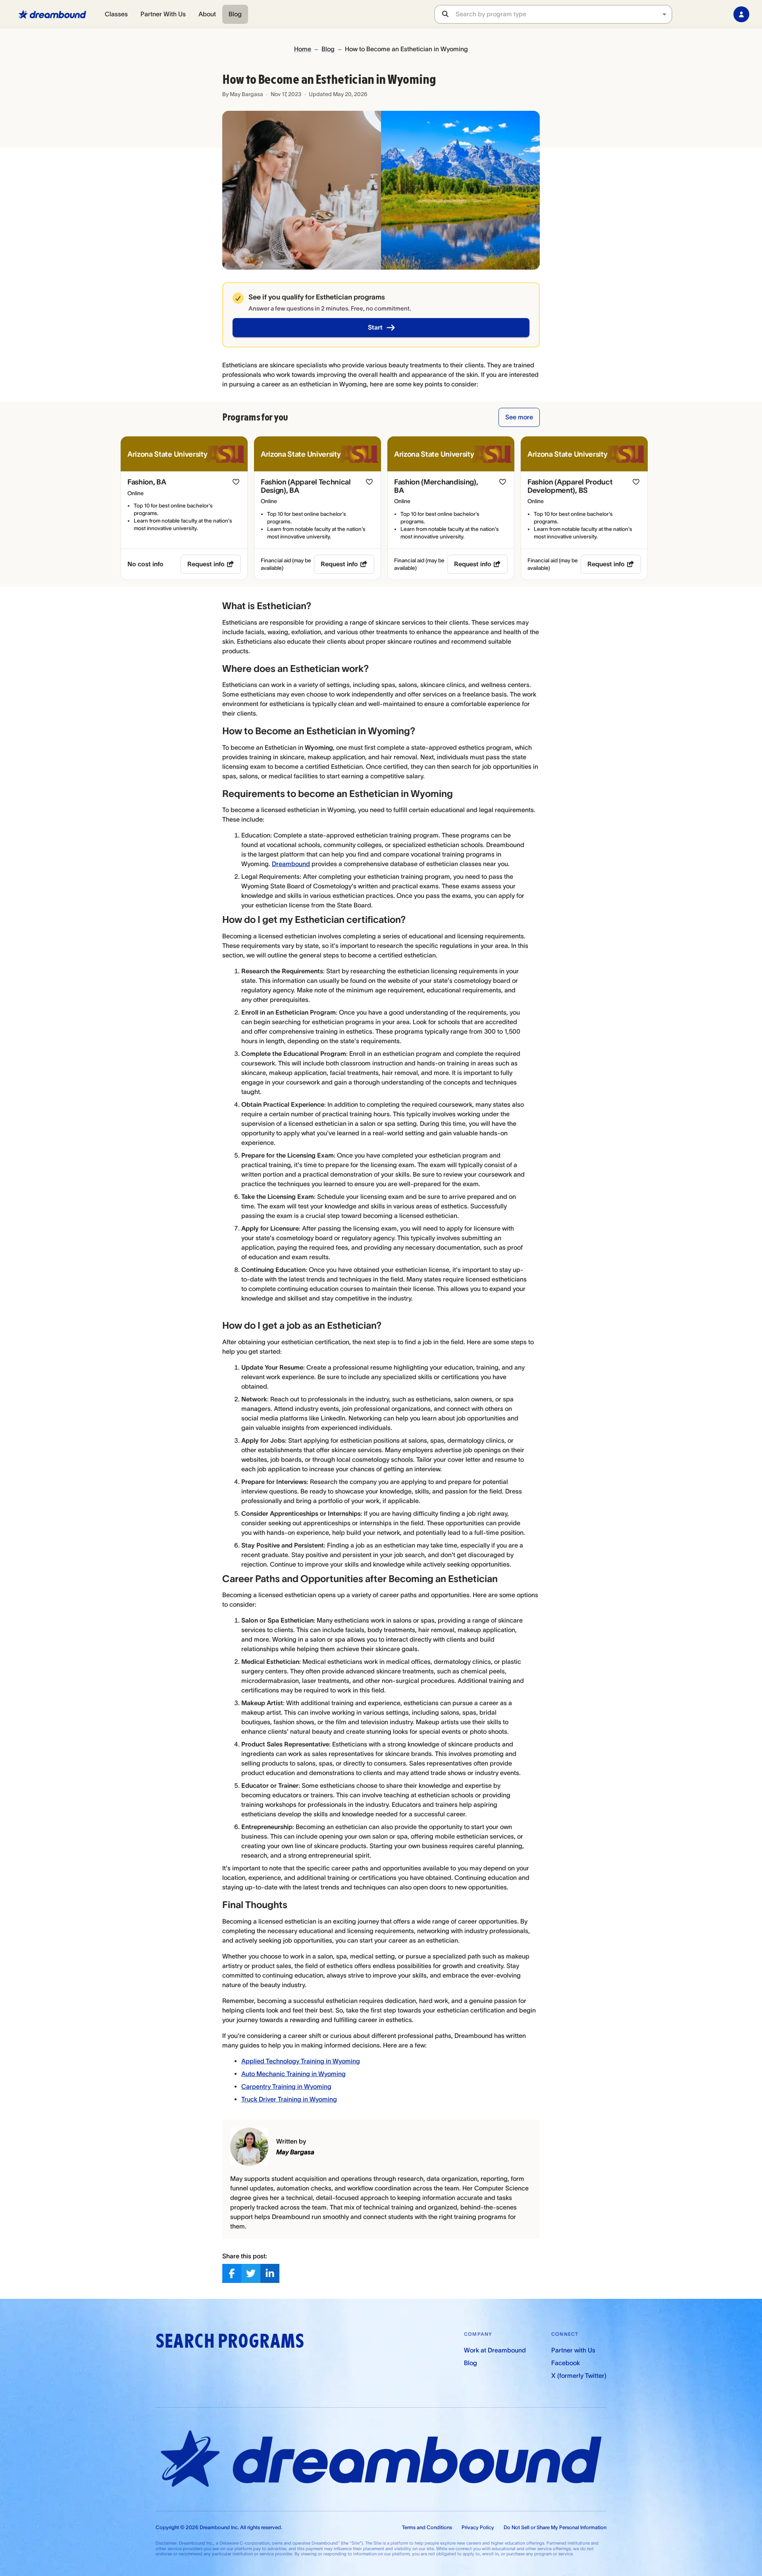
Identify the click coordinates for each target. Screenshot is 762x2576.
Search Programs (230, 2341)
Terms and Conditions (427, 2527)
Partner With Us (163, 14)
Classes (116, 14)
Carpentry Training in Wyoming (286, 2086)
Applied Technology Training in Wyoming (301, 2061)
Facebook (566, 2363)
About (207, 14)
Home (303, 49)
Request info (206, 564)
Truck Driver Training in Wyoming (289, 2099)
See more (519, 417)
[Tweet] (251, 2273)
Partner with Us (573, 2350)
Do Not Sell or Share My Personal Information (555, 2527)
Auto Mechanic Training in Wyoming (293, 2074)
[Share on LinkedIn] (270, 2273)
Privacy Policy (478, 2527)
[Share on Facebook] (232, 2273)
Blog (235, 14)
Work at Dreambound (495, 2350)
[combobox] (564, 14)
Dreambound (291, 864)
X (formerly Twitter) (579, 2375)
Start (375, 327)
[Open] (664, 14)
